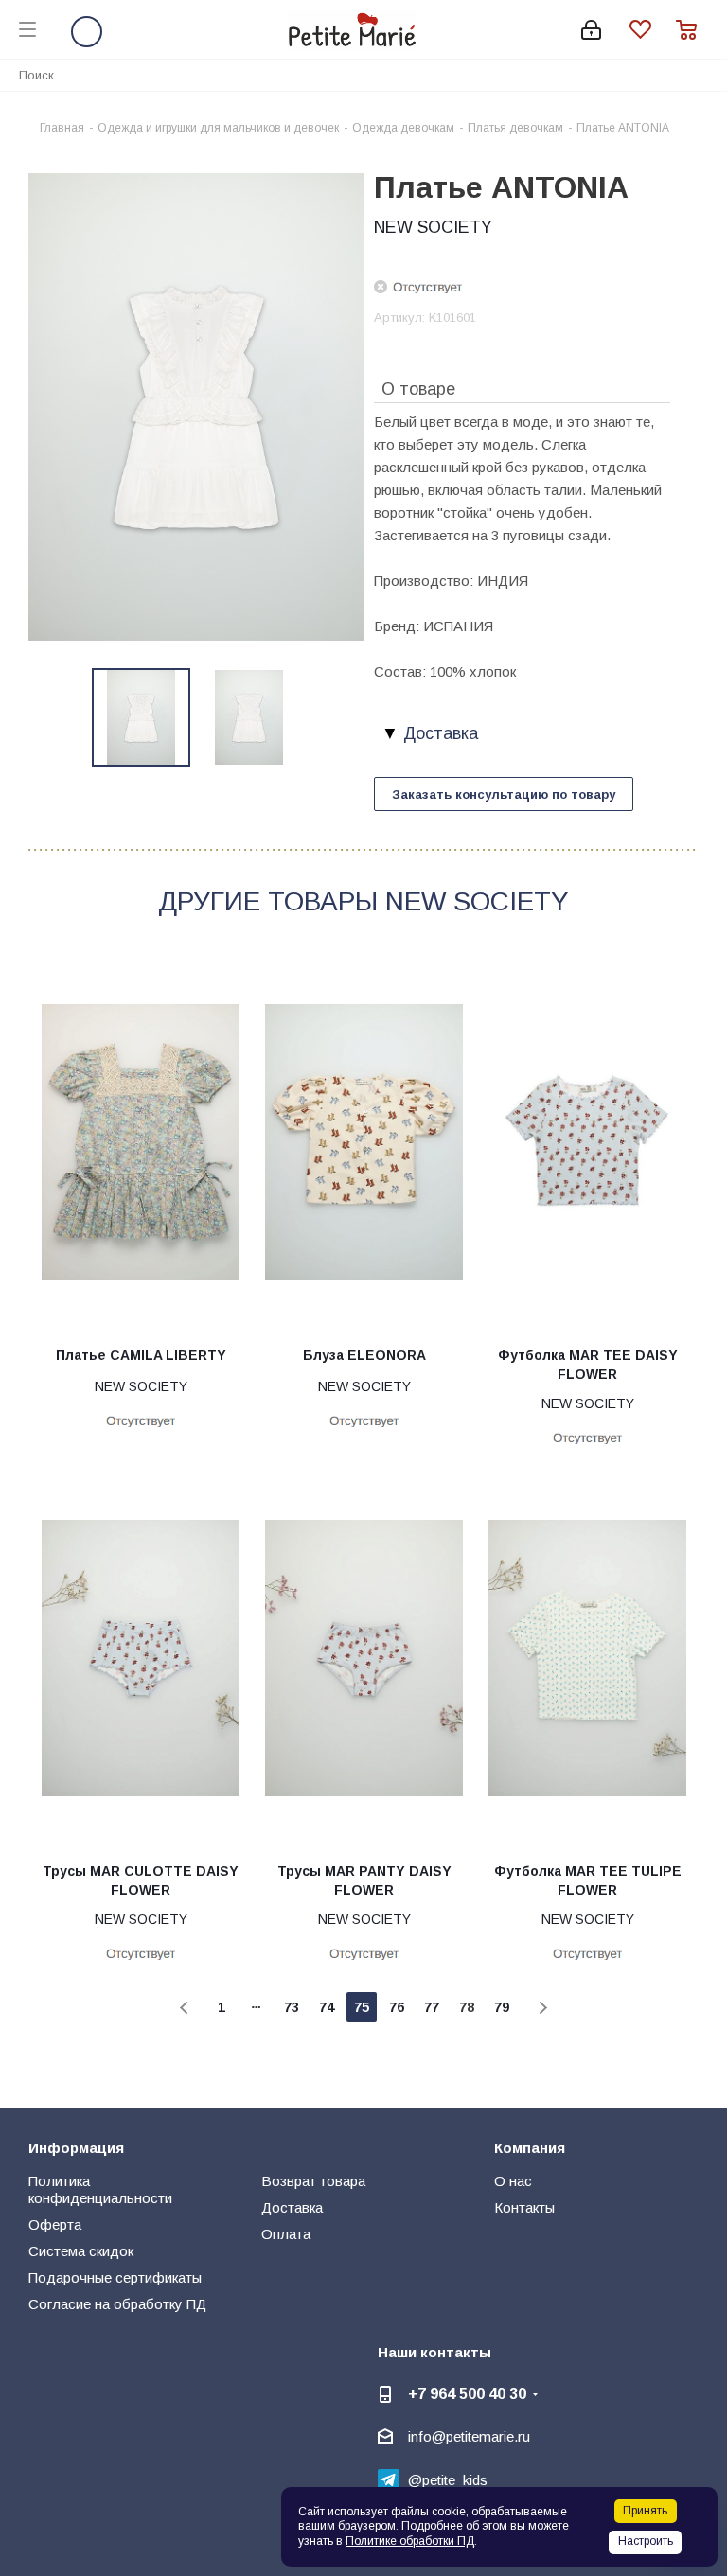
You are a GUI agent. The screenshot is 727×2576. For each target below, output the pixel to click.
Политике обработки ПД (410, 2541)
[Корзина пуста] (692, 30)
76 (397, 2007)
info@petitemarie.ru (469, 2436)
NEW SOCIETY (433, 227)
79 (502, 2007)
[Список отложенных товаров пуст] (653, 30)
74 (327, 2007)
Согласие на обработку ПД (117, 2304)
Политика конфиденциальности (100, 2189)
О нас (513, 2181)
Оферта (55, 2224)
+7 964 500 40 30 (467, 2393)
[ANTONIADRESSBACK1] (196, 406)
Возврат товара (313, 2181)
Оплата (286, 2234)
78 (467, 2007)
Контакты (524, 2207)
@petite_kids (448, 2480)
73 (292, 2007)
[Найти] (702, 74)
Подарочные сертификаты (115, 2277)
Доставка (292, 2207)
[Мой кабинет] (591, 30)
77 (432, 2007)
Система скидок (81, 2251)
